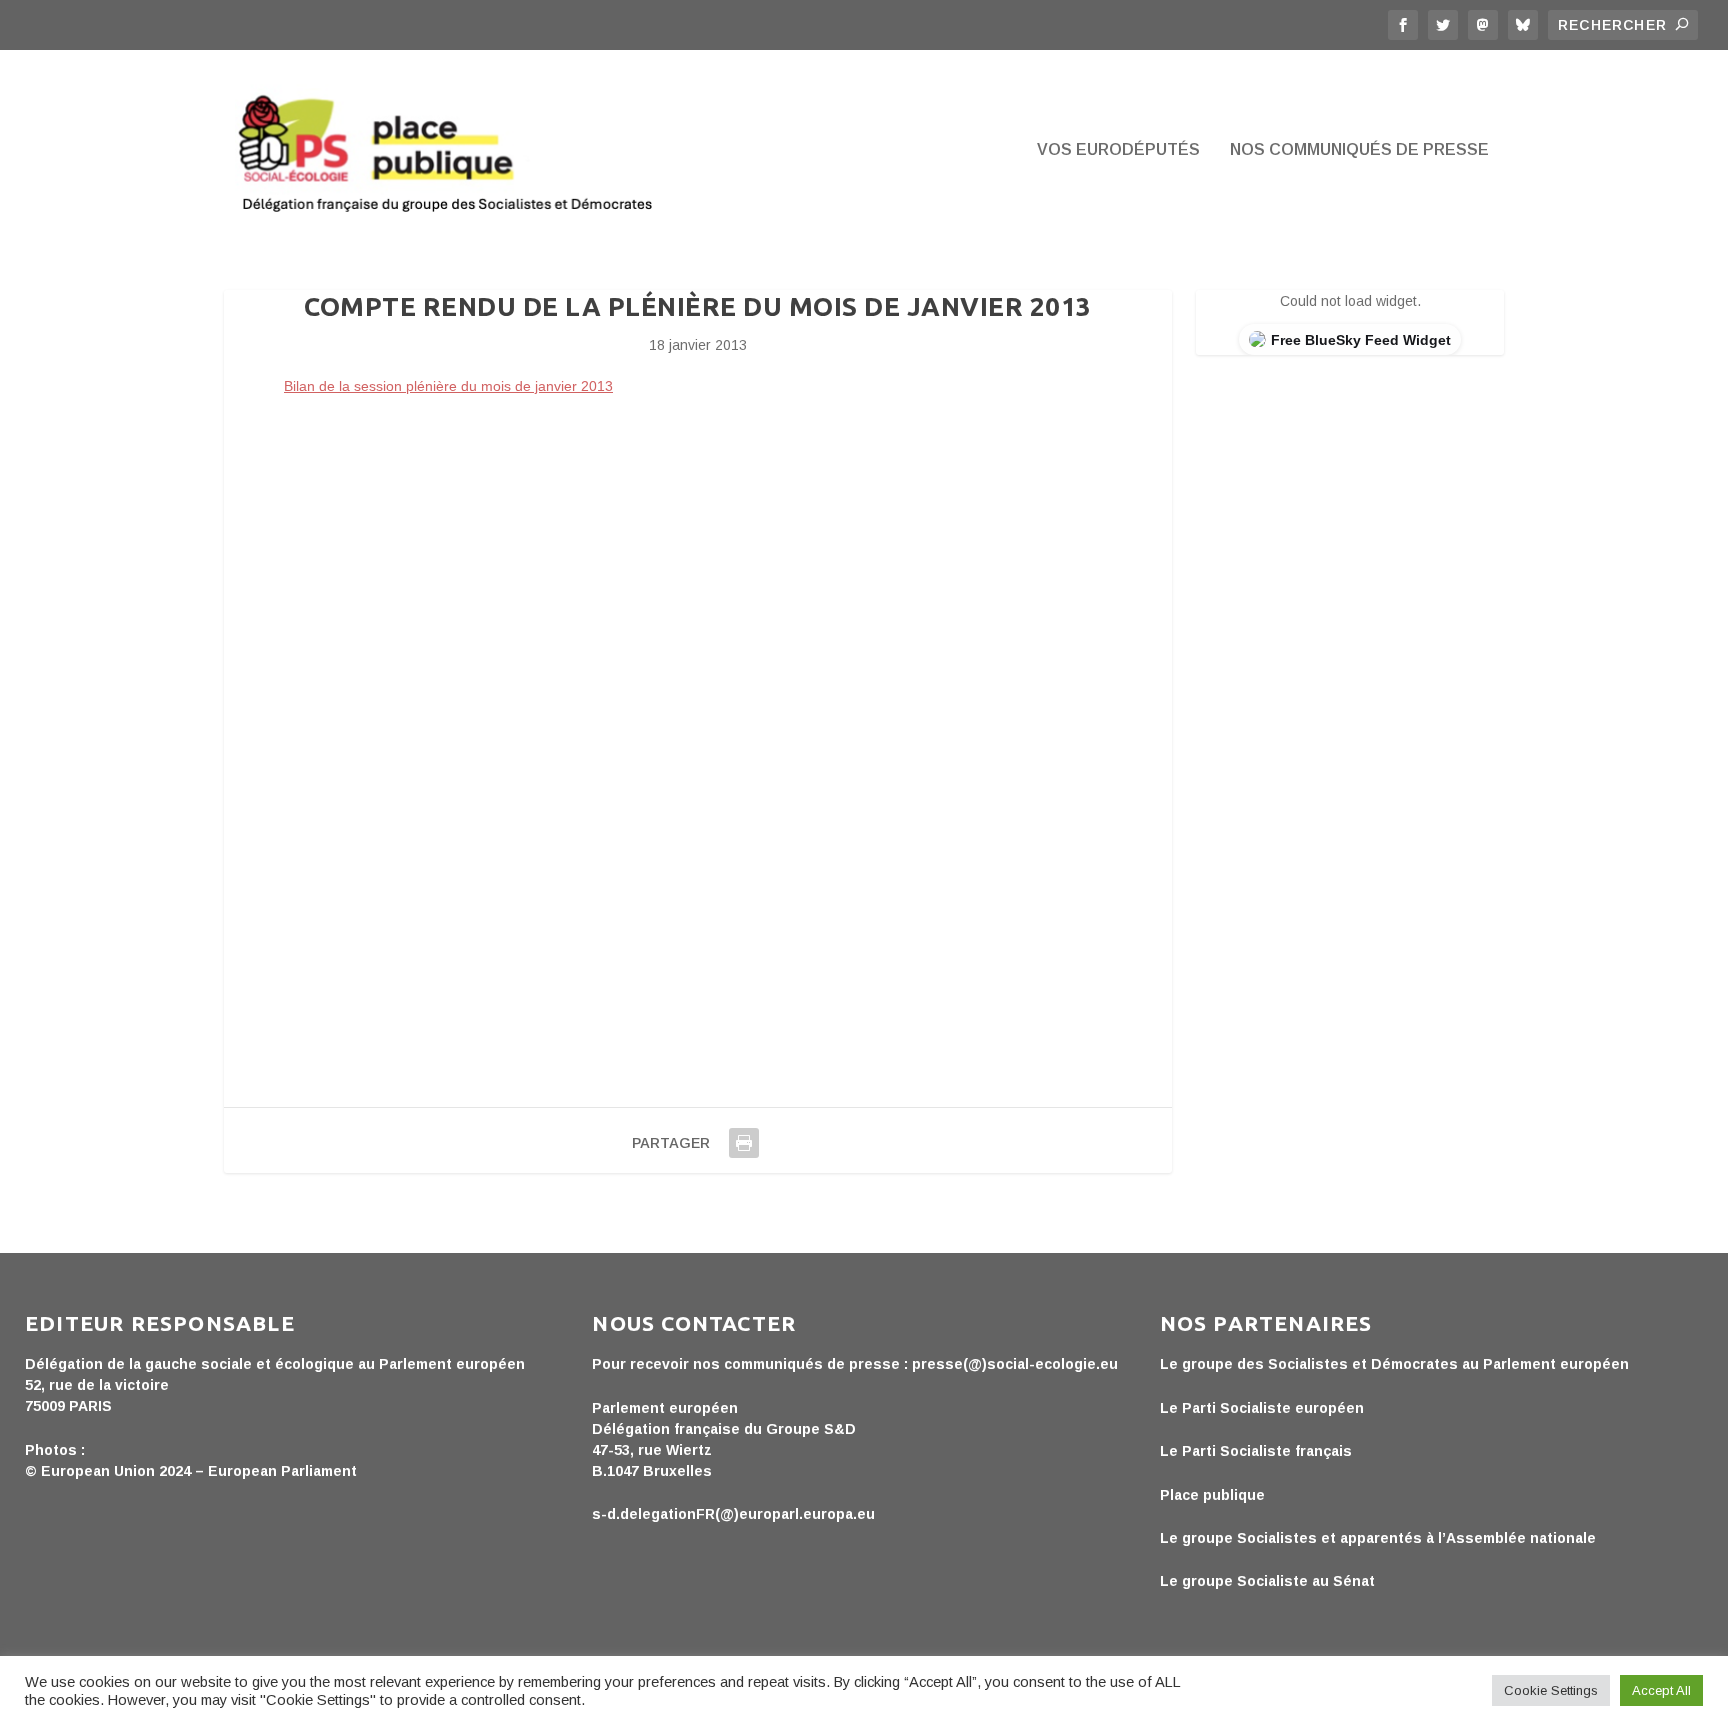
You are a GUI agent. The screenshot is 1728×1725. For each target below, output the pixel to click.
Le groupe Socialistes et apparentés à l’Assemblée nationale (1378, 1538)
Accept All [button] (1661, 1690)
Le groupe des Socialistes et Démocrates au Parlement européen (1394, 1364)
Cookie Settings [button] (1551, 1690)
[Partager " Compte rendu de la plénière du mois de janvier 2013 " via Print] (744, 1143)
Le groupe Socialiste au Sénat (1267, 1581)
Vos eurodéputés (1118, 150)
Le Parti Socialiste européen (1262, 1408)
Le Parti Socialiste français (1256, 1451)
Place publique (1212, 1495)
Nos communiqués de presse (1359, 150)
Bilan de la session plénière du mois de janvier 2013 (448, 386)
